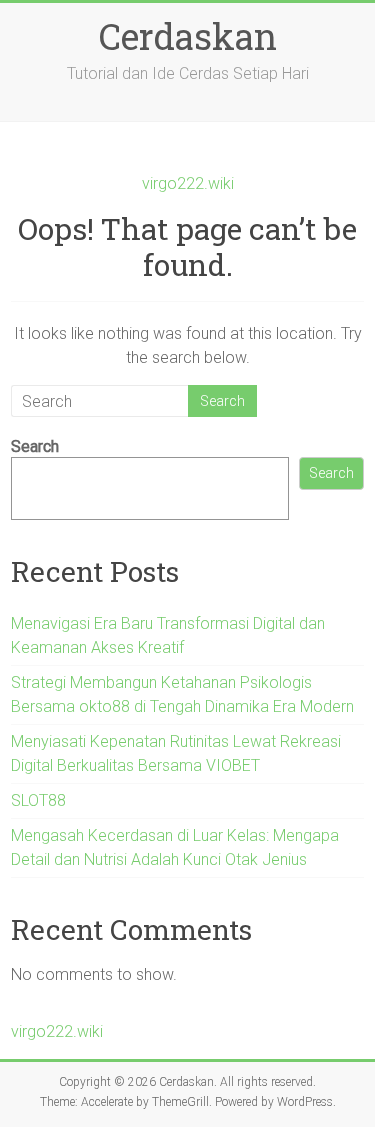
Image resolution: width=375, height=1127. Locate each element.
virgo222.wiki (188, 183)
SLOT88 (38, 800)
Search (35, 446)
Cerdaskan (188, 36)
